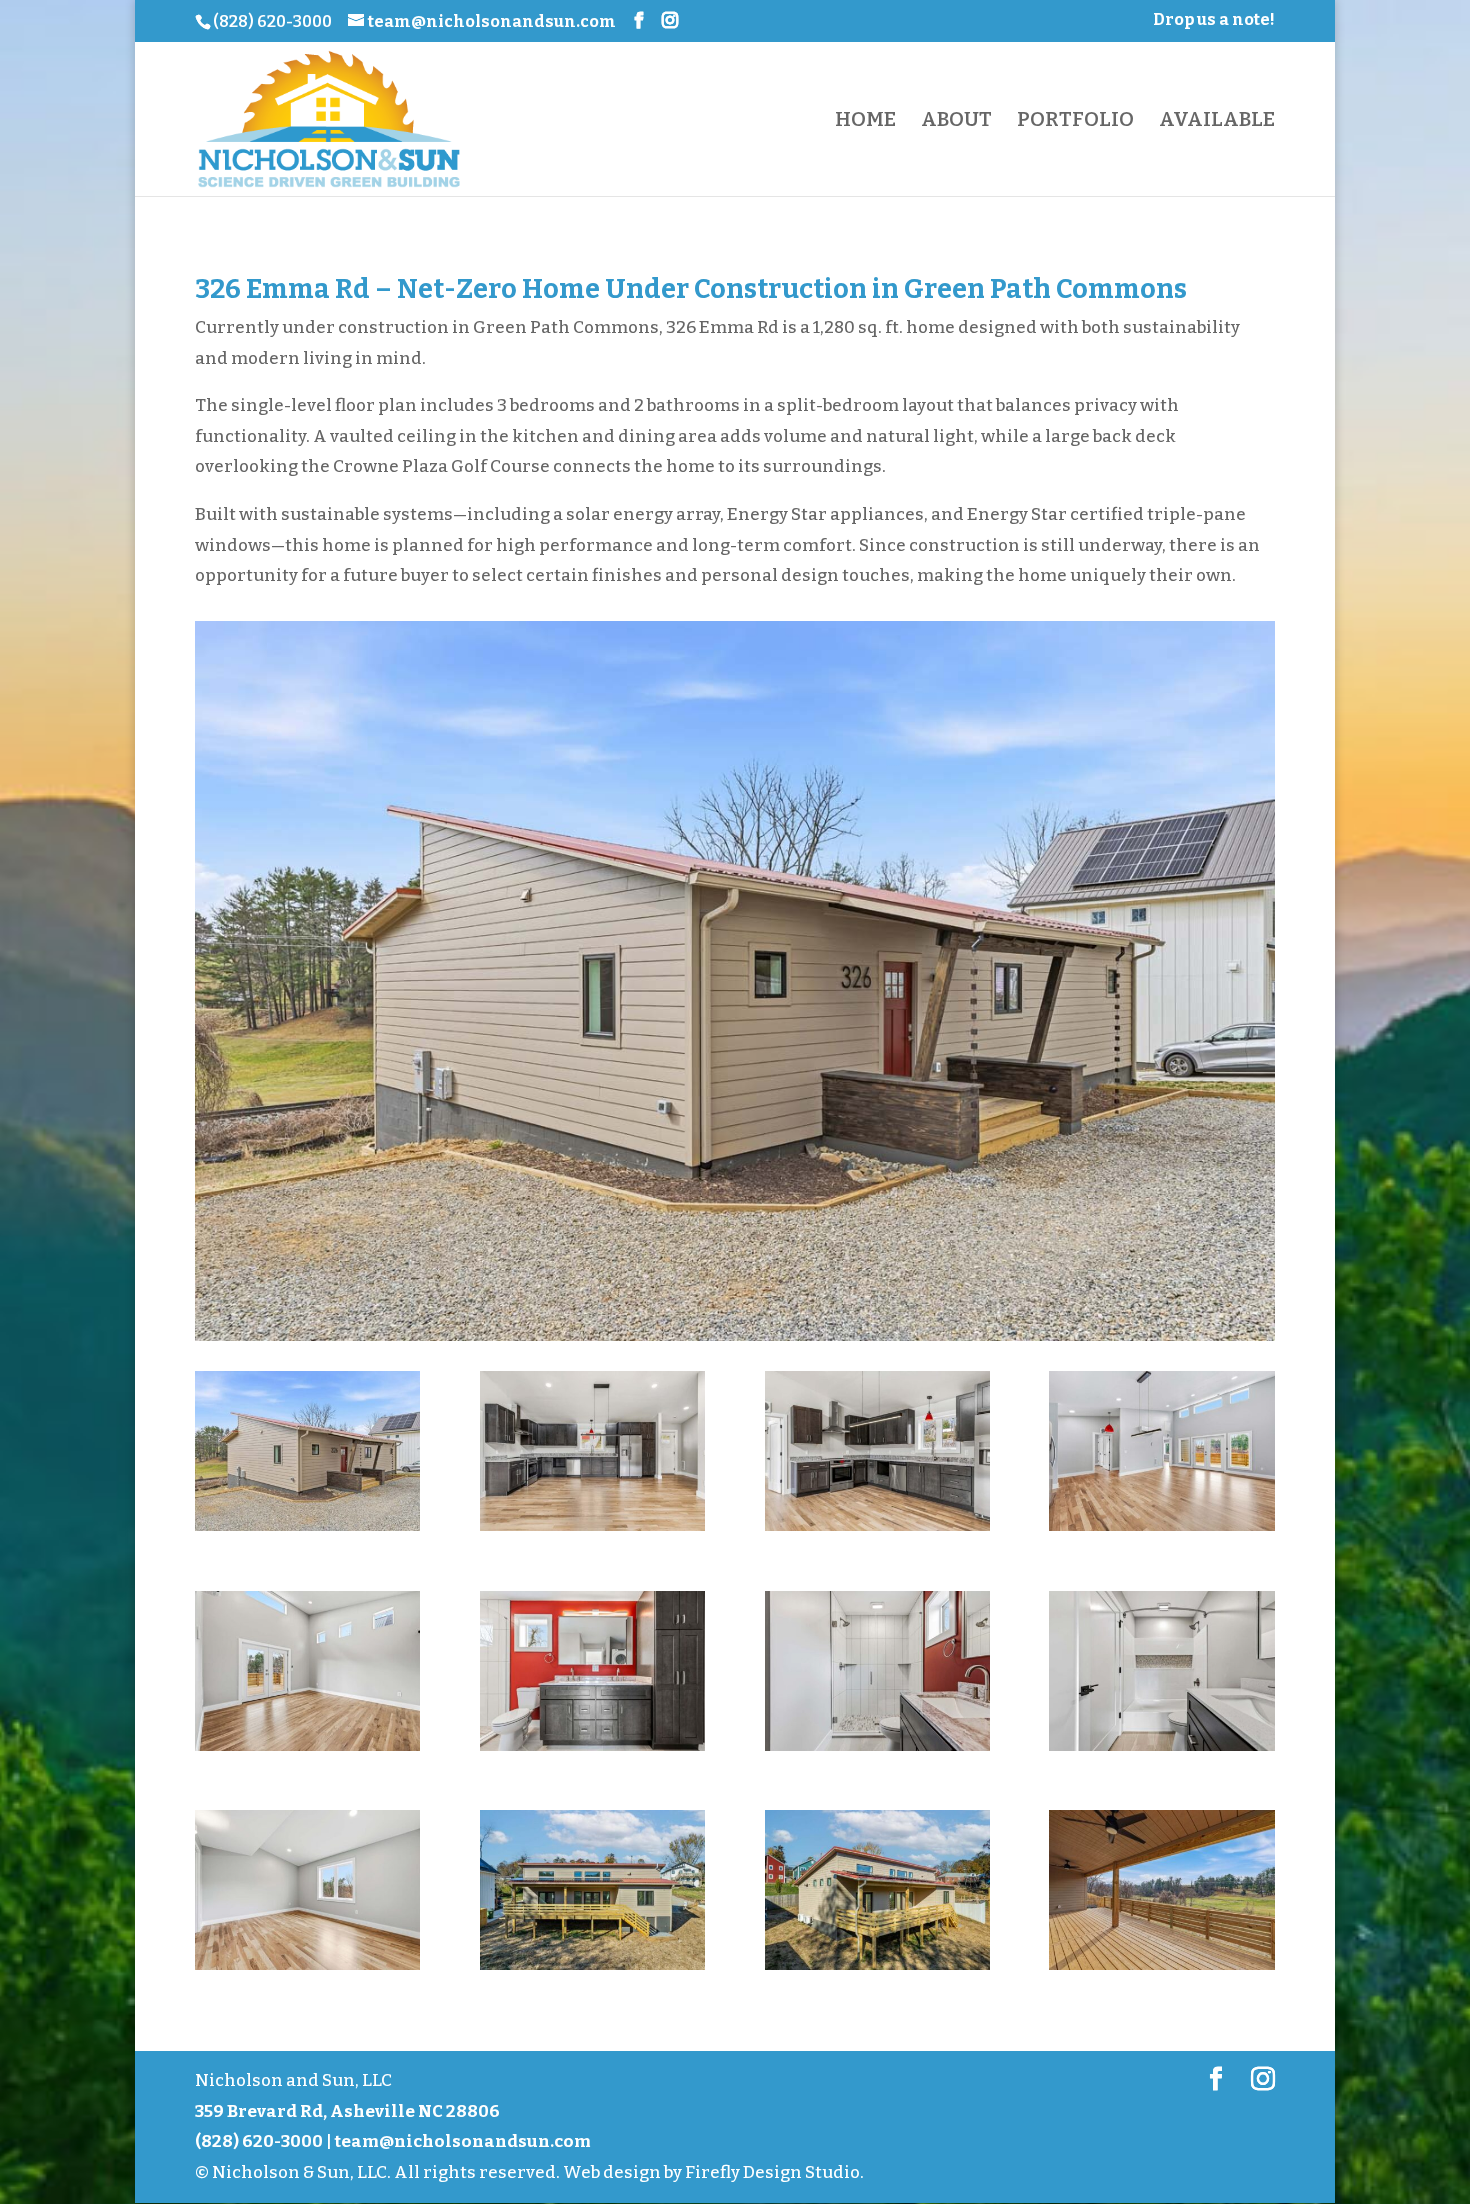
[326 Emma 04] (1161, 1530)
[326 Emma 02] (592, 1530)
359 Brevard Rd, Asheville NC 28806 (347, 2111)
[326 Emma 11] (877, 1969)
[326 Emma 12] (1161, 1969)
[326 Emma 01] (307, 1530)
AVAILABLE (1217, 121)
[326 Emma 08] (1161, 1750)
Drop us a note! (1214, 20)
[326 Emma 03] (877, 1530)
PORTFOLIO (1075, 121)
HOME (865, 121)
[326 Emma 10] (592, 1969)
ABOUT (956, 121)
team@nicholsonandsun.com (463, 2141)
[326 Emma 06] (592, 1750)
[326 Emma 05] (307, 1750)
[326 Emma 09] (307, 1969)
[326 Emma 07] (877, 1750)
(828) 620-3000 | (265, 2141)
